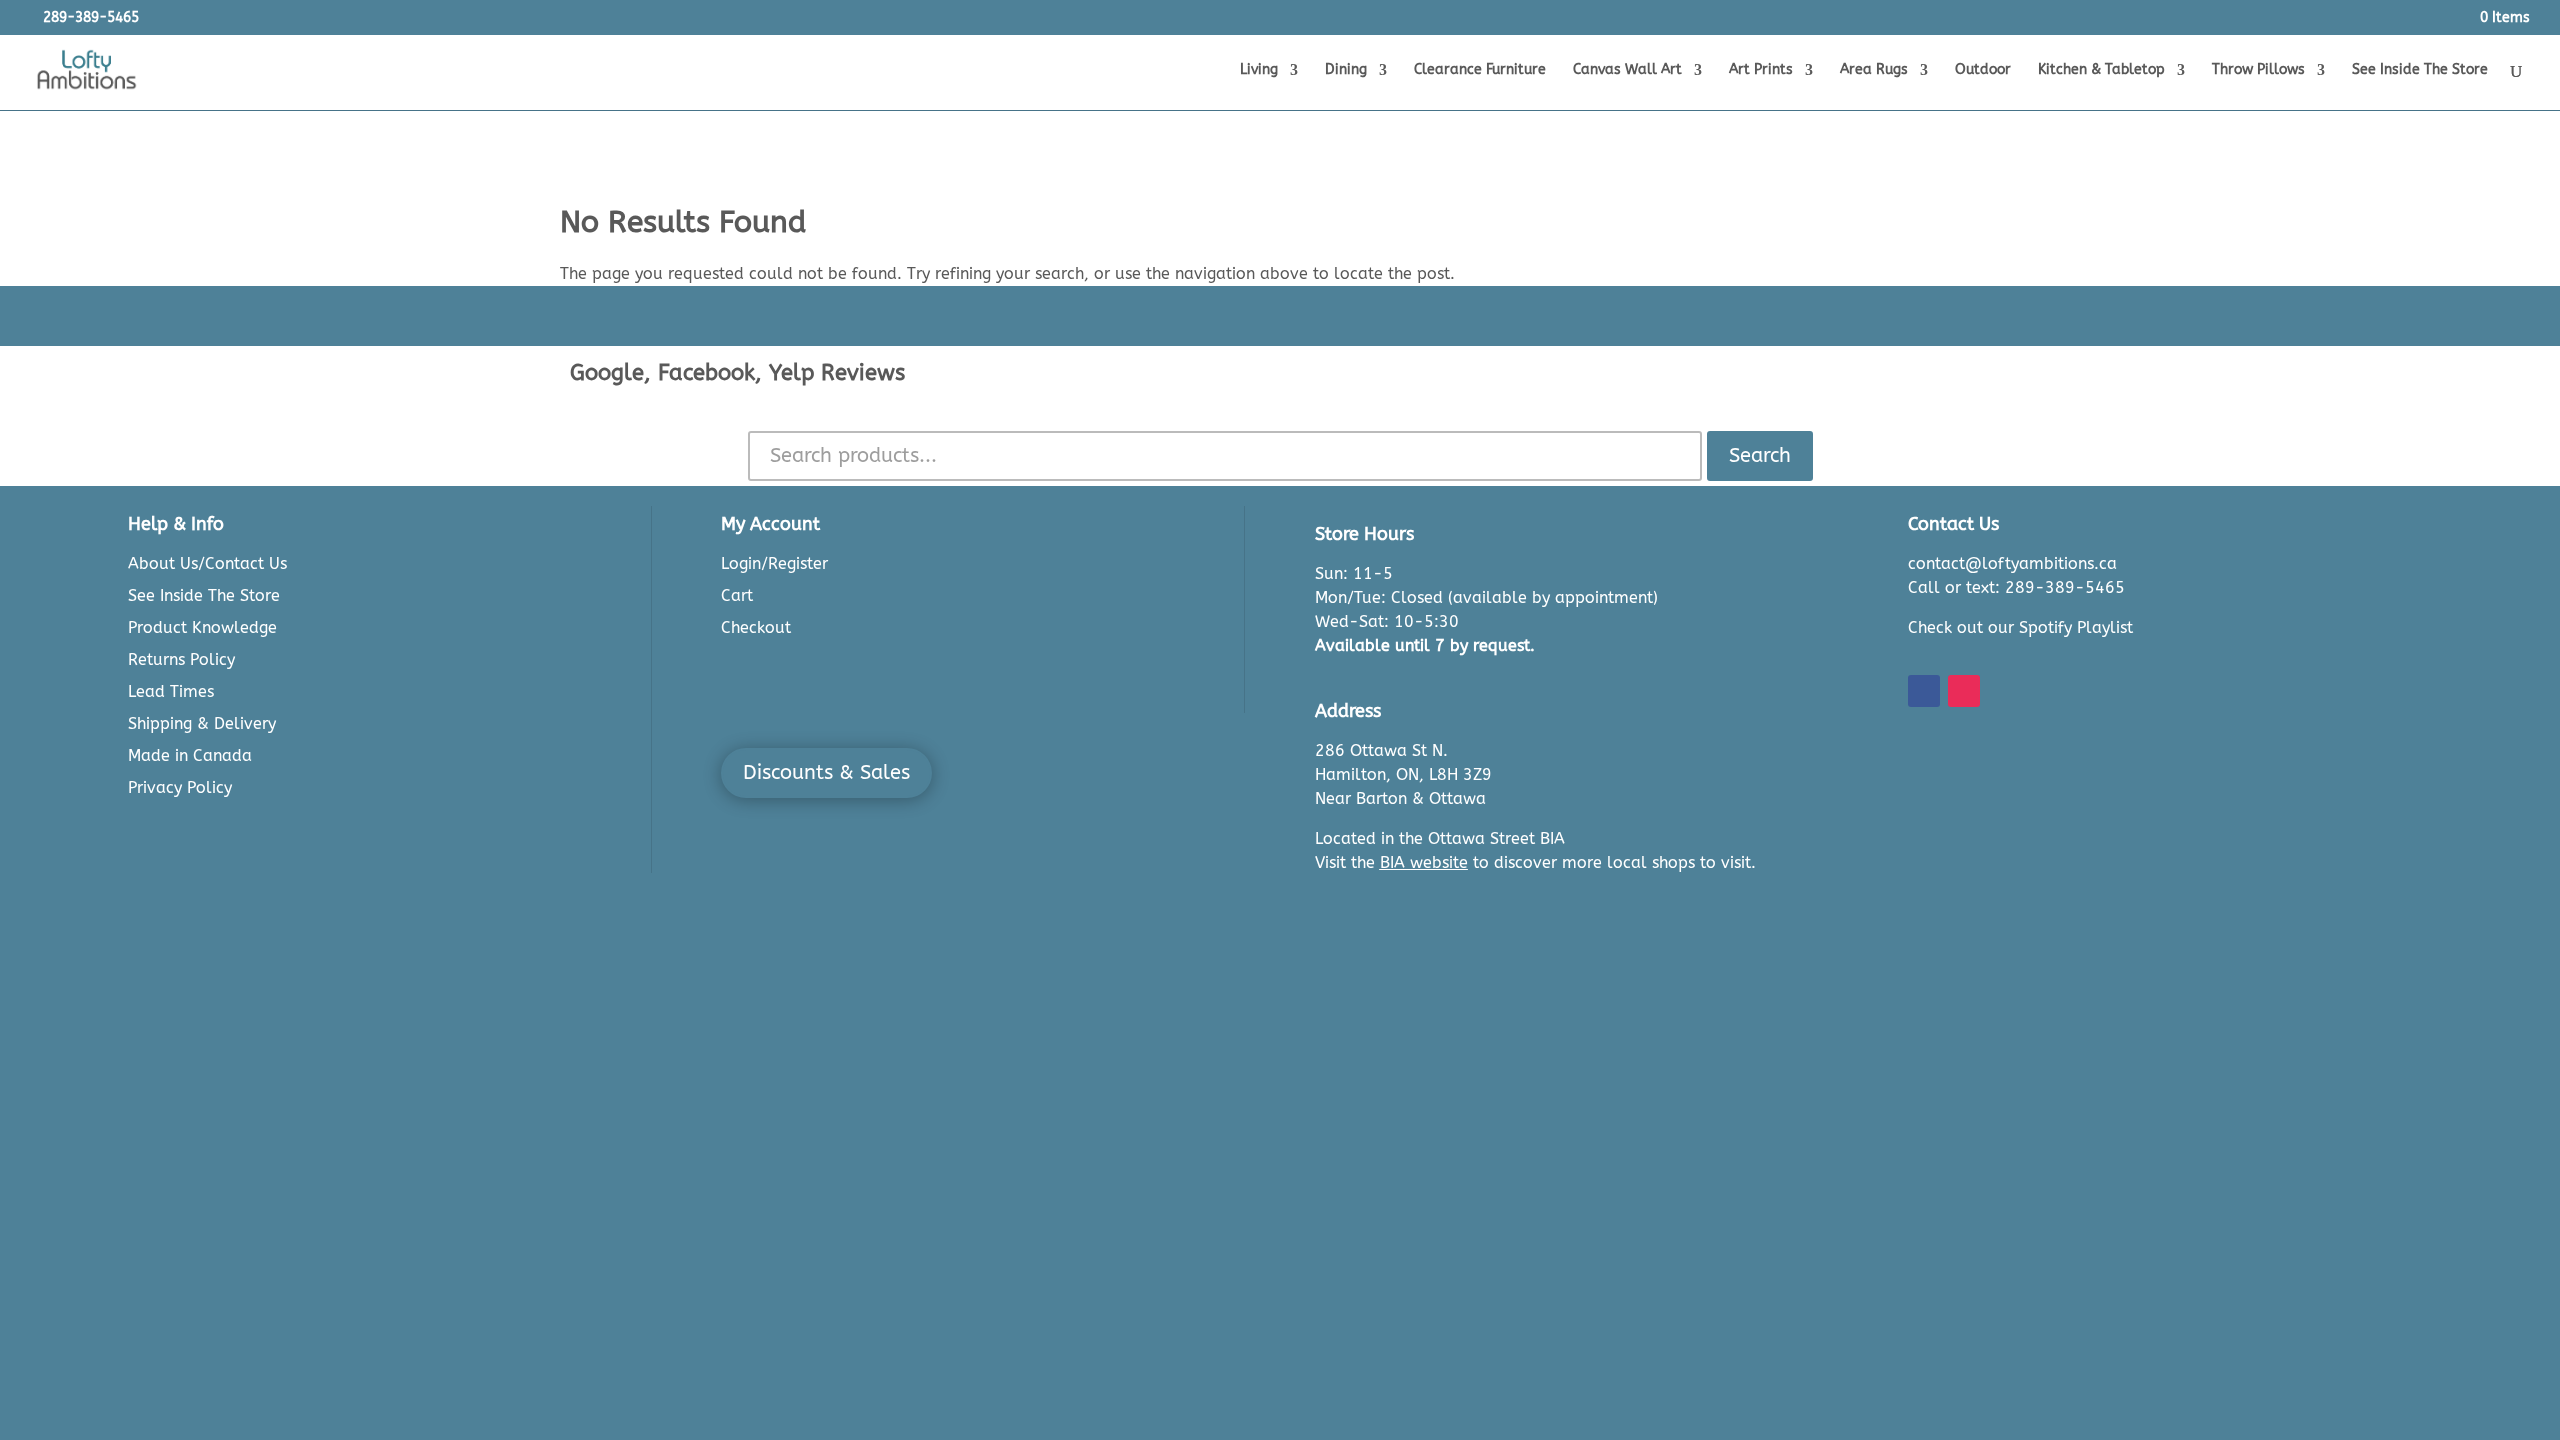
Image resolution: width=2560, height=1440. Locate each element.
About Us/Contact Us (207, 563)
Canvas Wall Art (1627, 70)
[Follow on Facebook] (1924, 691)
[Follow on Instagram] (1964, 691)
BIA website (1424, 862)
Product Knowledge (202, 627)
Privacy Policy (180, 787)
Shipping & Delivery (202, 723)
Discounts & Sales (826, 772)
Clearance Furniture (1480, 70)
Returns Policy (181, 659)
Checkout (756, 627)
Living (1259, 70)
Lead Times (171, 691)
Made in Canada (190, 755)
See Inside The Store (2420, 70)
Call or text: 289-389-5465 (2016, 587)
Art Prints (1761, 70)
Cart (737, 595)
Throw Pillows (2258, 70)
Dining (1346, 70)
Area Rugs (1874, 70)
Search (1760, 455)
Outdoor (1983, 70)
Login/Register (774, 563)
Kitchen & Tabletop (2101, 70)
